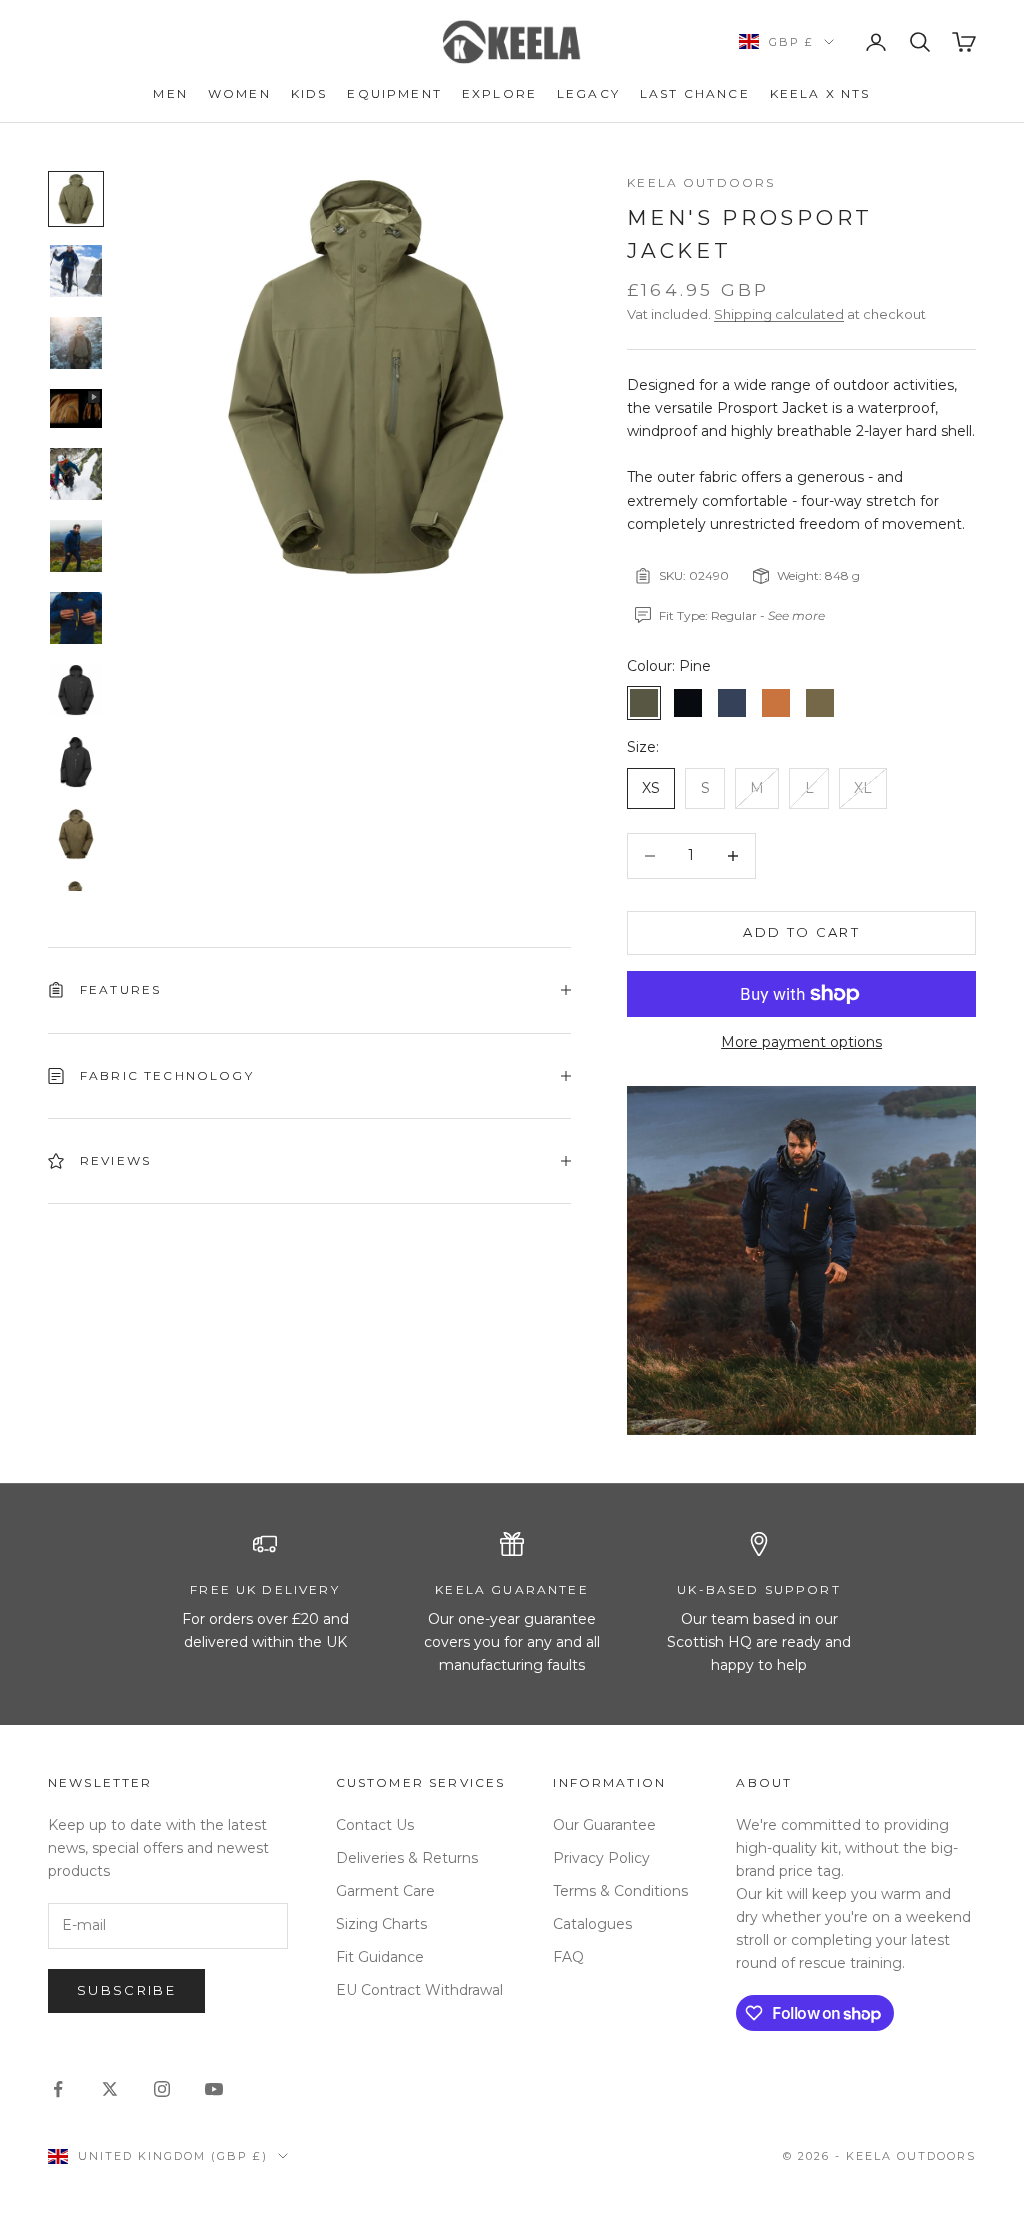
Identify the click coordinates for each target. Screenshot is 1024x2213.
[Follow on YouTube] (214, 2089)
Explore (499, 93)
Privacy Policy (601, 1858)
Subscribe (126, 1990)
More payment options (801, 1042)
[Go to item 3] (76, 343)
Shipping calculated (779, 314)
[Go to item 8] (76, 690)
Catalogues (592, 1924)
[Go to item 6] (76, 546)
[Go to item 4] (76, 408)
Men (170, 93)
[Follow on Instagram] (162, 2089)
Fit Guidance (380, 1957)
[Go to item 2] (76, 271)
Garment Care (385, 1891)
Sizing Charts (381, 1924)
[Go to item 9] (76, 762)
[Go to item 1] (76, 199)
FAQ (568, 1957)
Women (239, 93)
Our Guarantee (604, 1825)
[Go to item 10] (76, 834)
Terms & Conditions (620, 1891)
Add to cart (801, 932)
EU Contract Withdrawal (419, 1990)
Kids (309, 93)
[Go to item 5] (76, 474)
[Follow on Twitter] (110, 2089)
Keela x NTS (820, 93)
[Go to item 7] (76, 618)
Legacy (588, 93)
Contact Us (375, 1825)
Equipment (394, 93)
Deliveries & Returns (407, 1858)
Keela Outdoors (701, 182)
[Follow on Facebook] (58, 2089)
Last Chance (695, 93)
